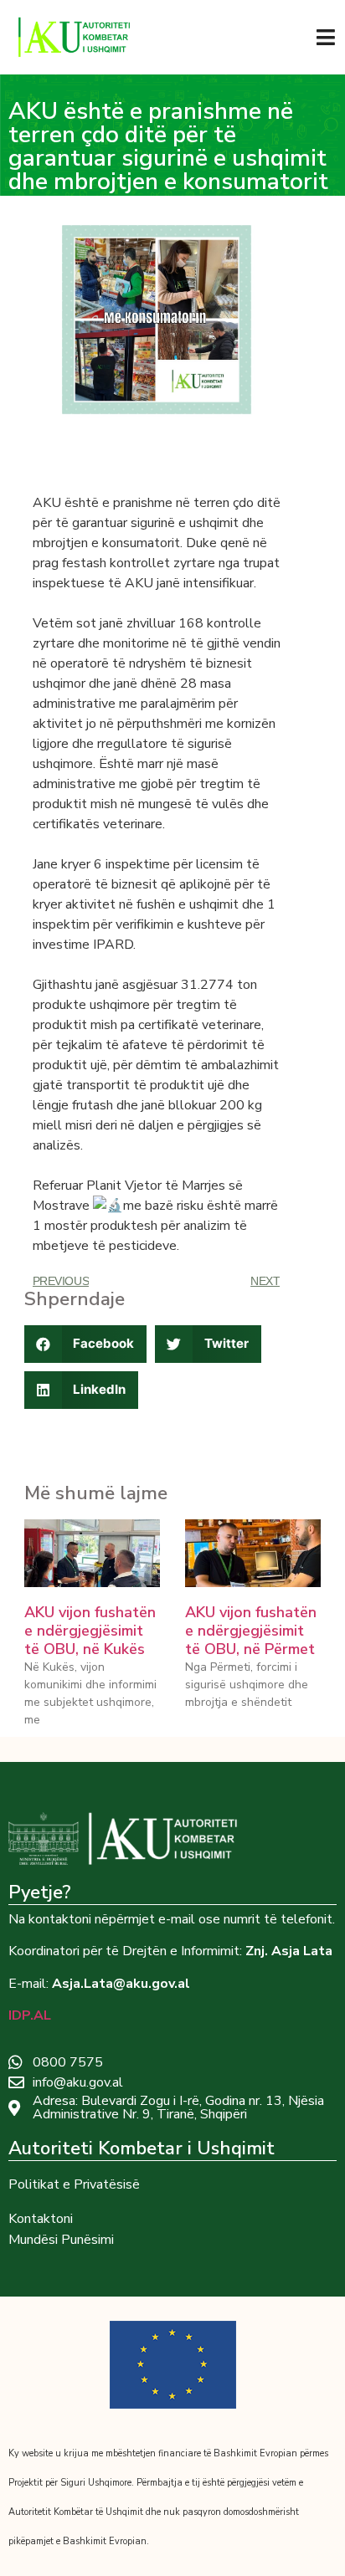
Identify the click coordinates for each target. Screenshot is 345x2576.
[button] (86, 1344)
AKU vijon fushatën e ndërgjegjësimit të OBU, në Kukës (90, 1630)
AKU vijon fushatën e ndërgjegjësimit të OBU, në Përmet (251, 1630)
